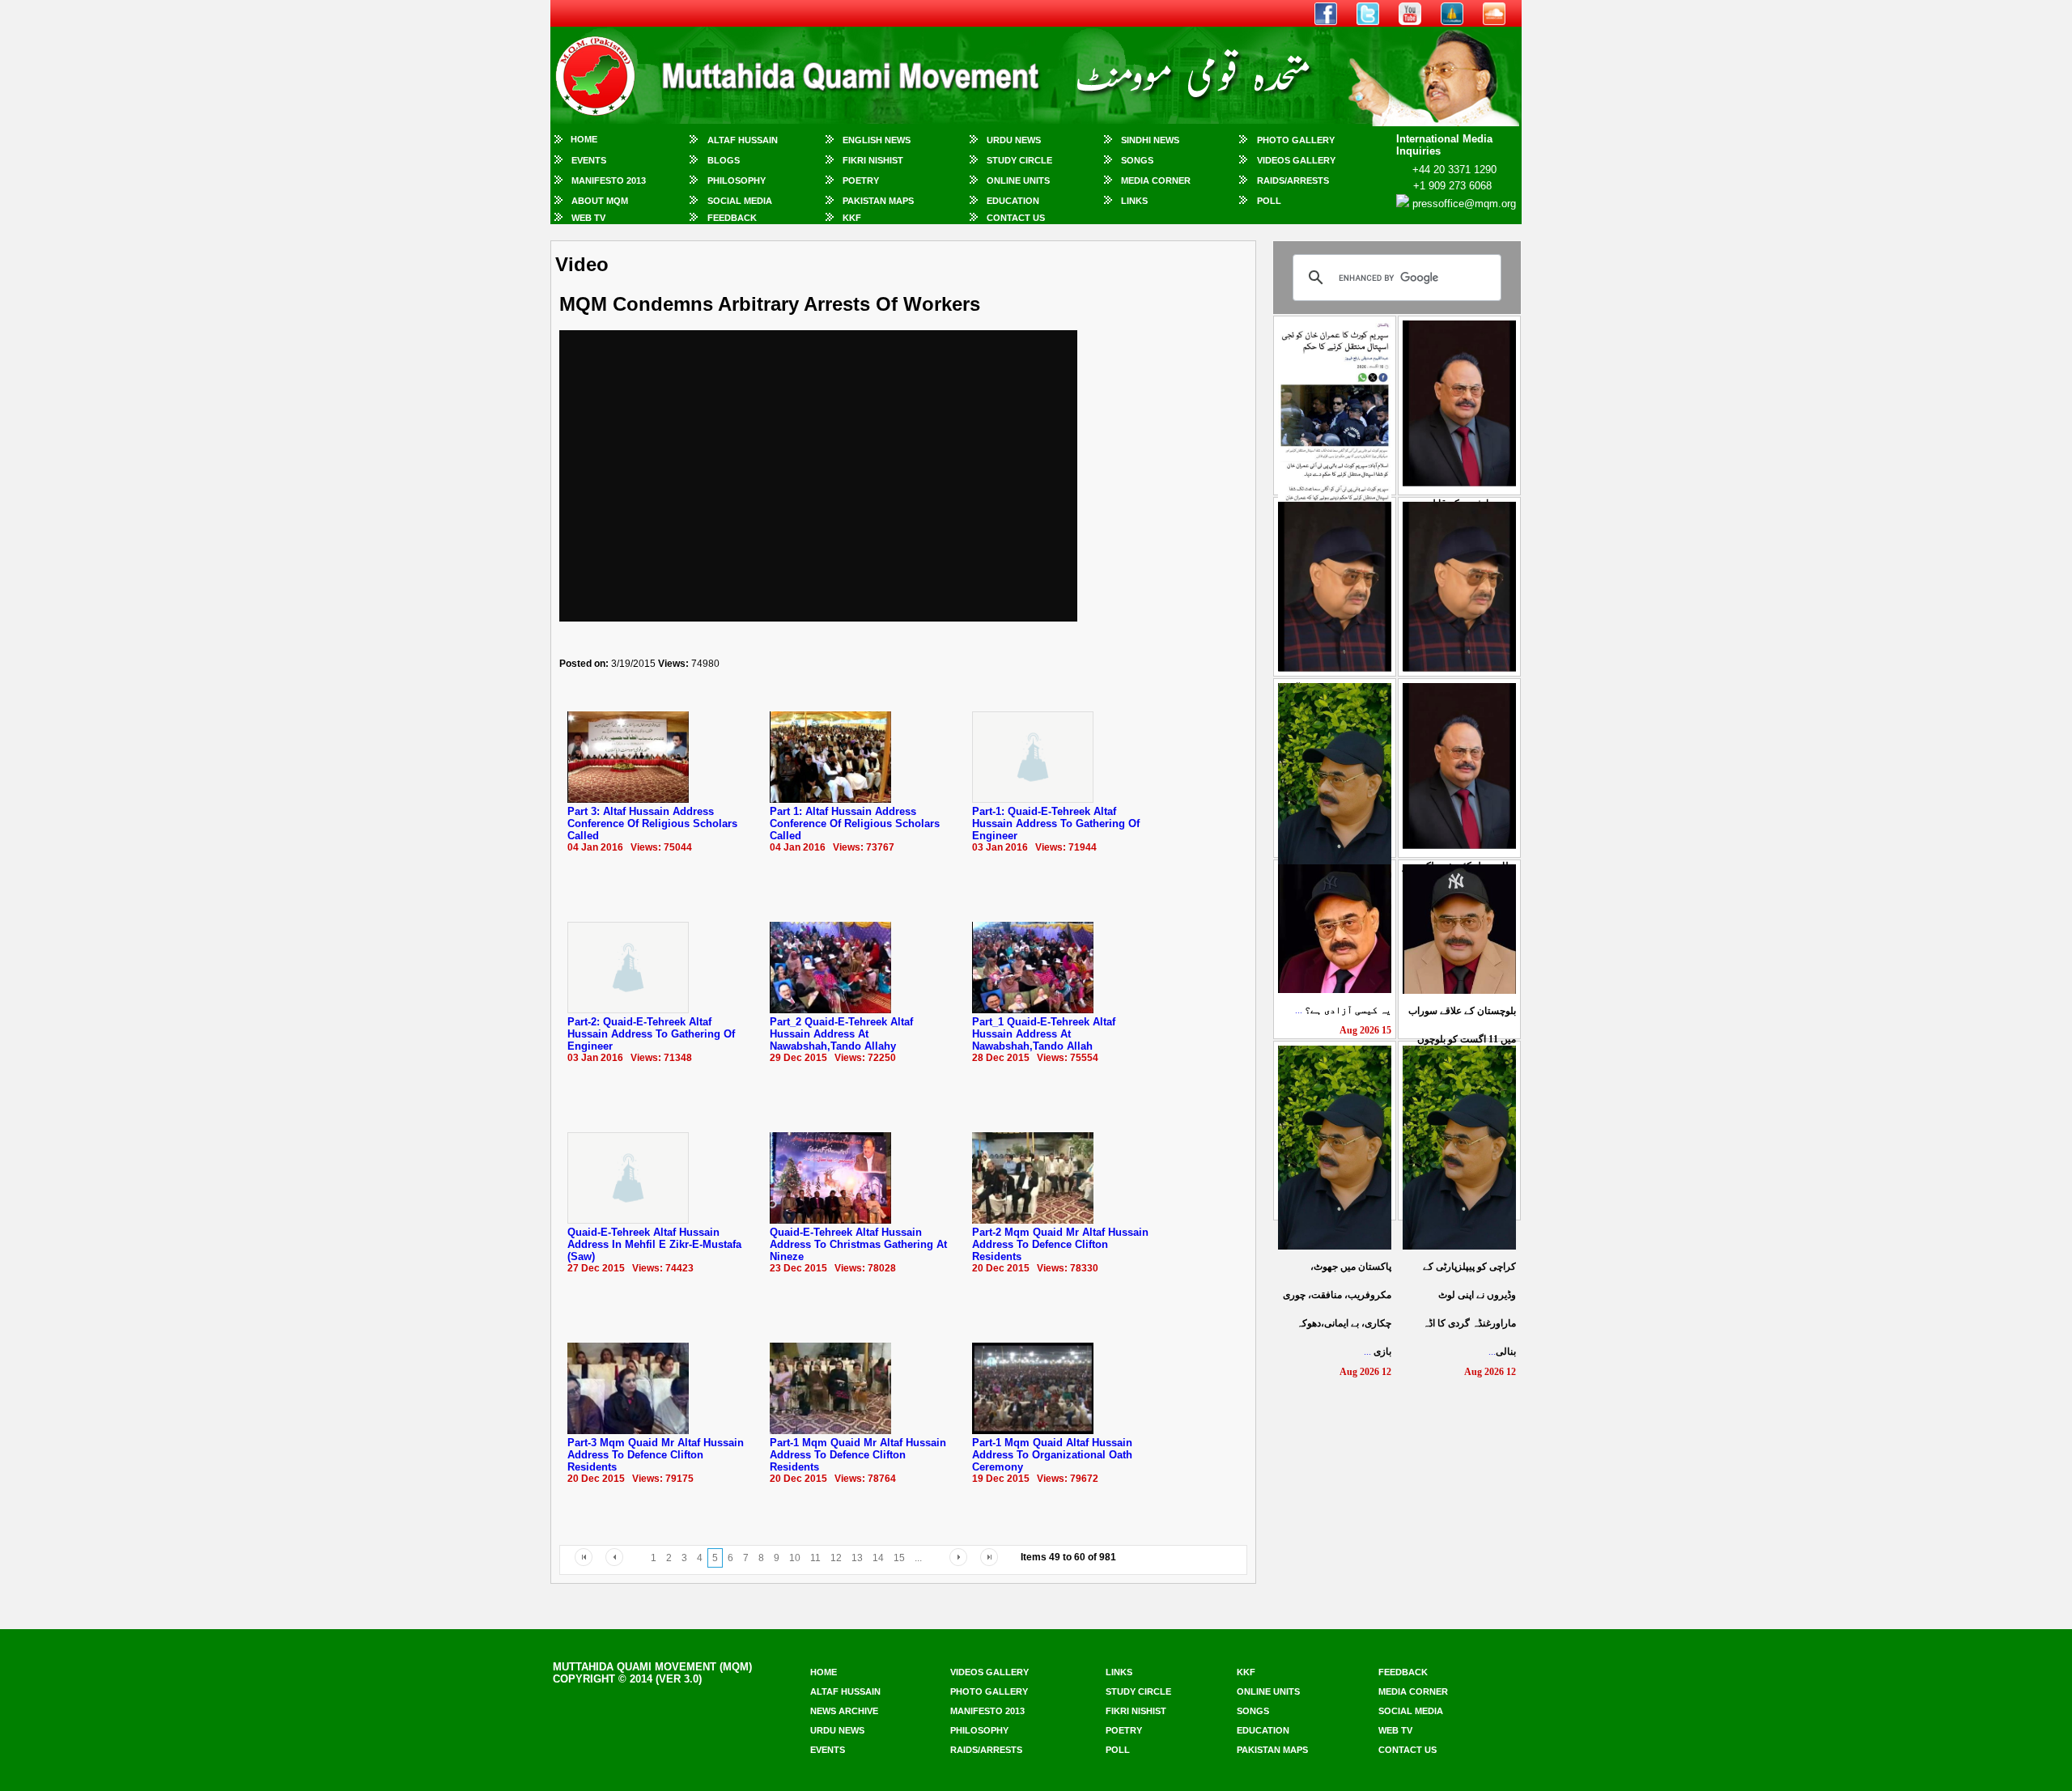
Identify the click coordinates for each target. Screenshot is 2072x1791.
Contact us (1408, 1750)
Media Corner (1156, 180)
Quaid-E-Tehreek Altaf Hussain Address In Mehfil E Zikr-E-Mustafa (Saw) (654, 1244)
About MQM (600, 201)
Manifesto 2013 (609, 180)
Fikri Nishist (873, 160)
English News (877, 140)
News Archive (844, 1711)
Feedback (732, 218)
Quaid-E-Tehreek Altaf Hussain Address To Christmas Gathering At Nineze (858, 1244)
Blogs (724, 160)
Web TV (588, 218)
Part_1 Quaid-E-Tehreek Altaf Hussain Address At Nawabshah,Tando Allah (1044, 1034)
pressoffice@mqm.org (1464, 204)
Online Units (1018, 180)
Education (1013, 201)
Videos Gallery (1296, 160)
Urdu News (1014, 140)
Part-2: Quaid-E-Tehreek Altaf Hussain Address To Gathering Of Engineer (651, 1034)
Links (1134, 201)
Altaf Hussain (743, 140)
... (1343, 1010)
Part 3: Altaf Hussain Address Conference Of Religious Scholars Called (652, 823)
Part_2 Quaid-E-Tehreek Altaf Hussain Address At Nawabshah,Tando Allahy (841, 1034)
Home (584, 139)
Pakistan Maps (878, 201)
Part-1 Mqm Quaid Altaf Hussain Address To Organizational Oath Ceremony (1052, 1455)
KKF (852, 218)
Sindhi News (1150, 140)
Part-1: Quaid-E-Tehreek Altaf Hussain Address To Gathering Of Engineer (1056, 823)
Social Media (740, 201)
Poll (1269, 201)
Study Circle (1019, 160)
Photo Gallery (1296, 140)
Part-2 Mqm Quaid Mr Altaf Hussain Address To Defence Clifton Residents (1060, 1244)
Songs (1137, 160)
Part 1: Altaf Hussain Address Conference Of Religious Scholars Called (855, 823)
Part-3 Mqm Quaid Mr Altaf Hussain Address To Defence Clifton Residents (656, 1455)
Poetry (861, 180)
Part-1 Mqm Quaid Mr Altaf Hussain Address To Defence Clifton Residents (858, 1455)
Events (589, 160)
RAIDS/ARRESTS (1293, 180)
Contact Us (1016, 218)
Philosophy (737, 180)
